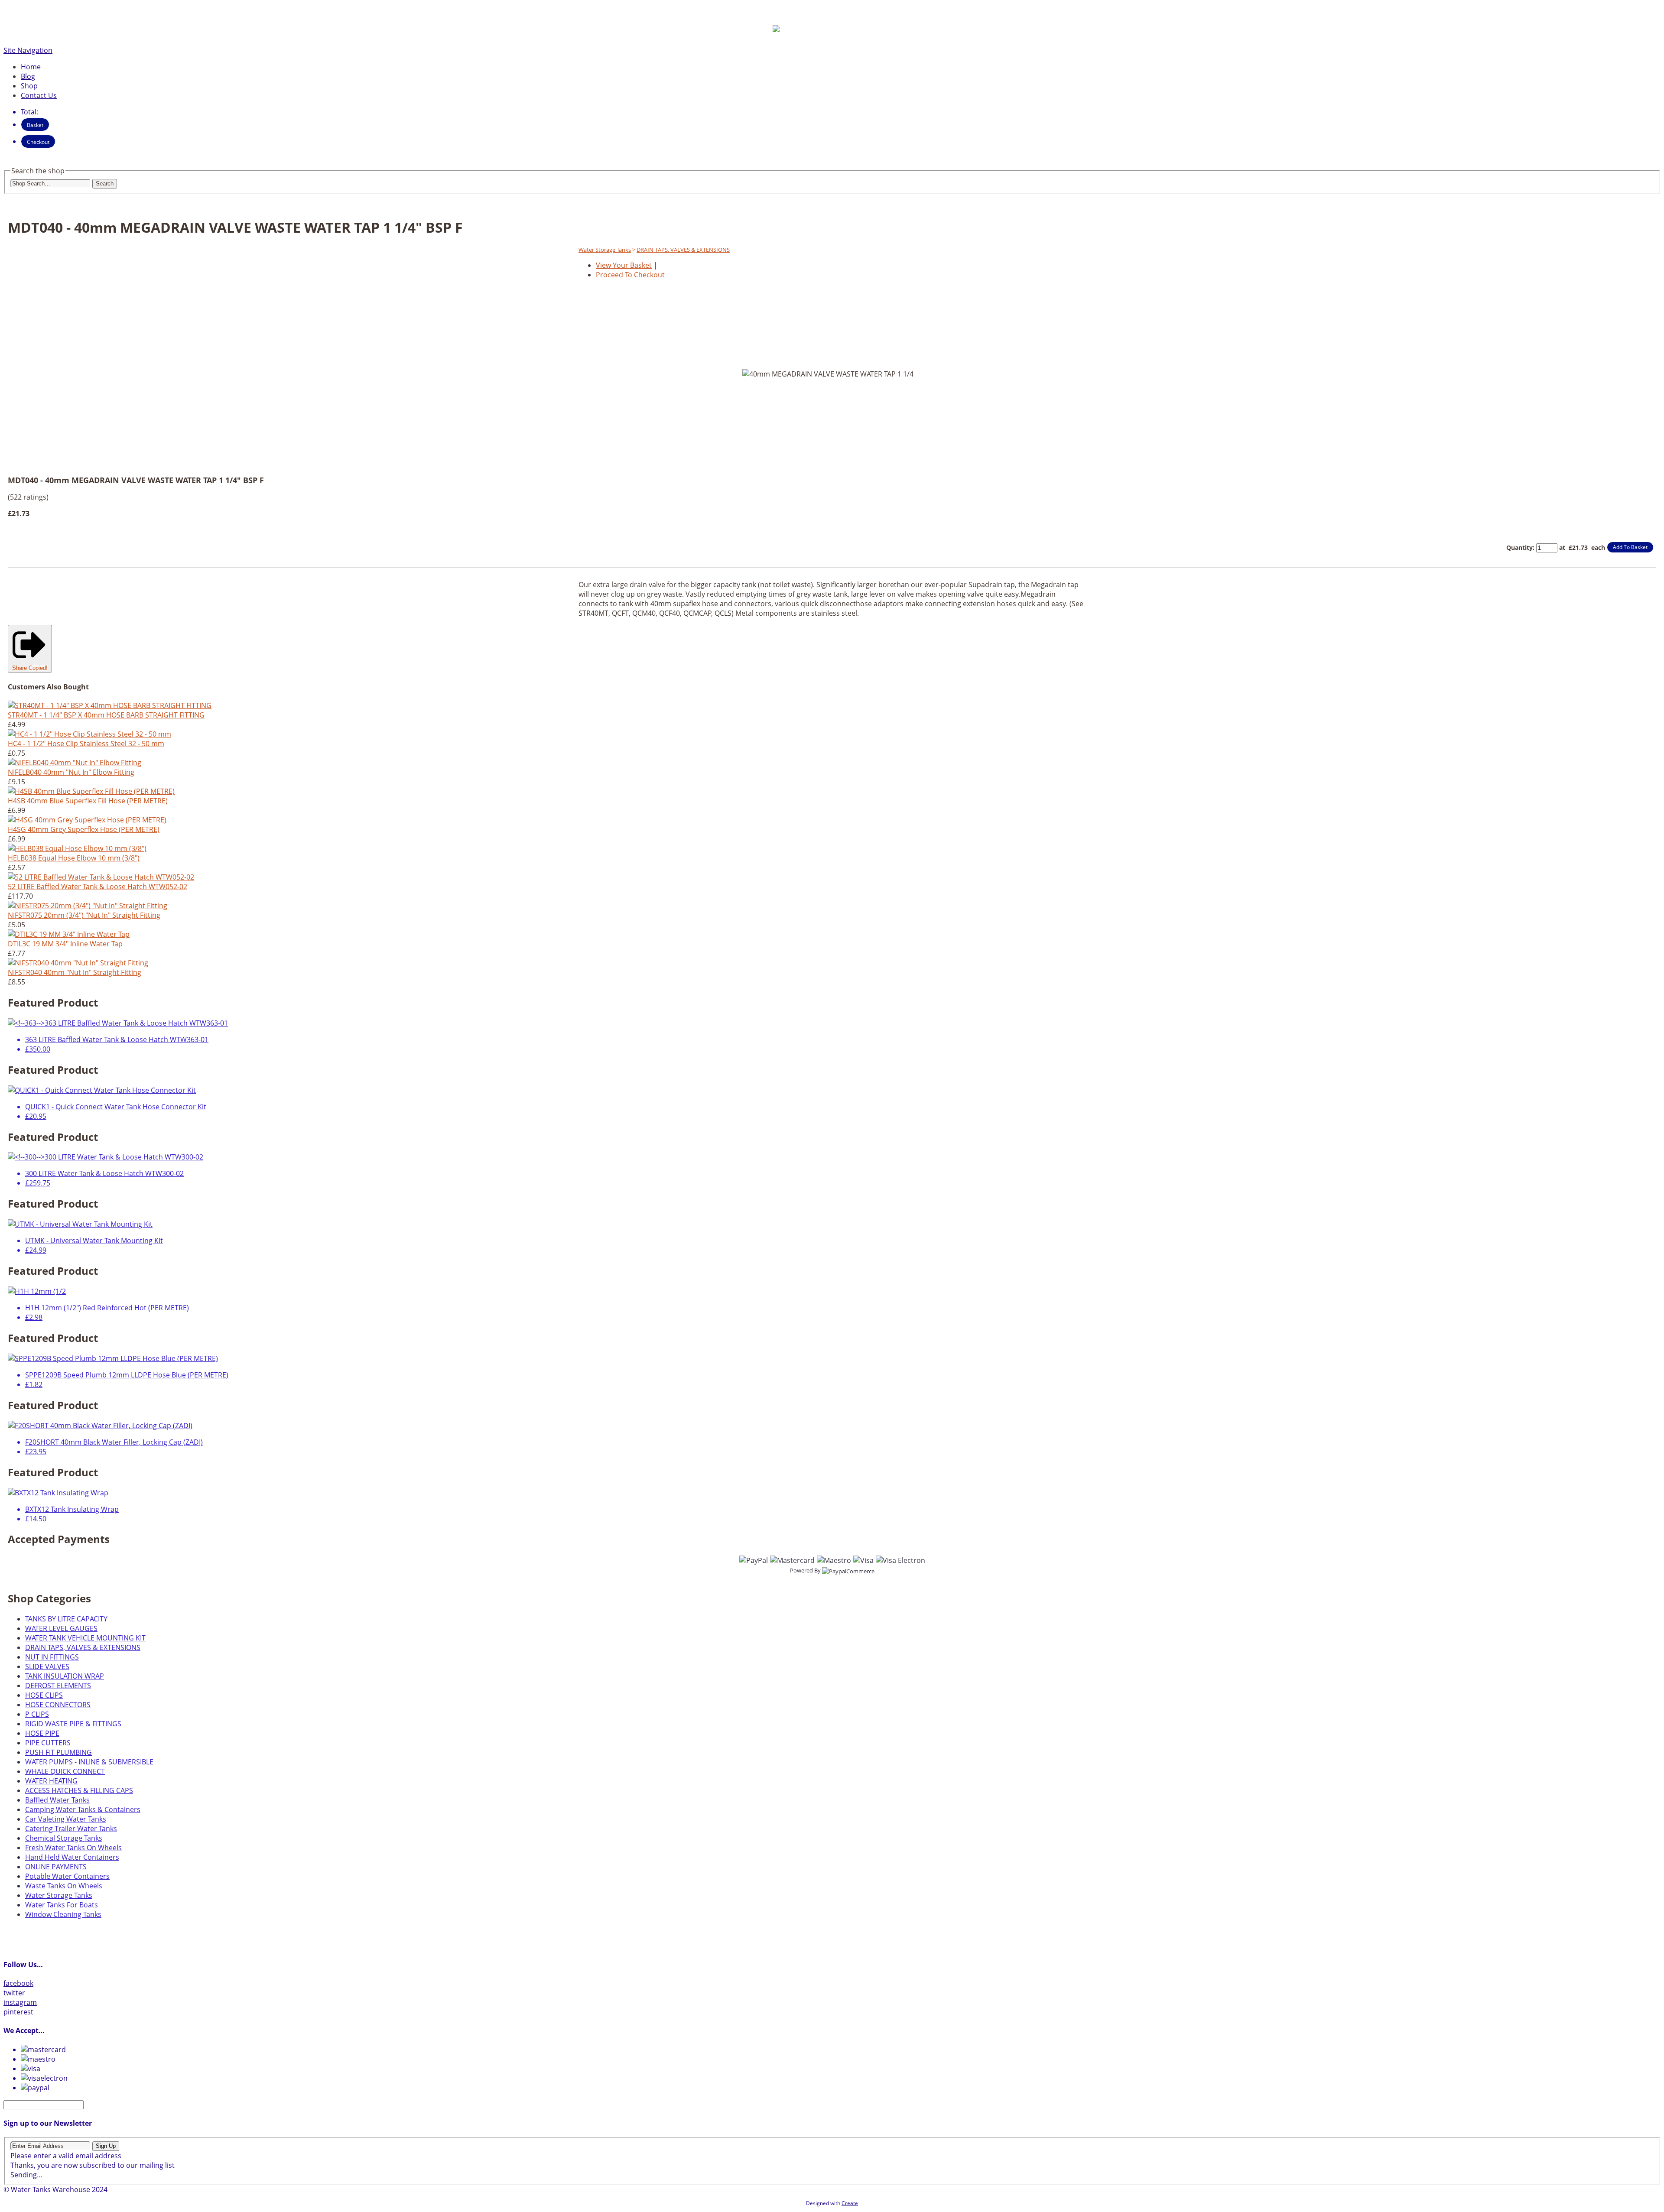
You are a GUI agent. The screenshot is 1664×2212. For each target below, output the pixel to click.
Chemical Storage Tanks (64, 1838)
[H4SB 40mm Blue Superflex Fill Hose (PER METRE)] (91, 791)
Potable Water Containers (67, 1876)
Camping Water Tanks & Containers (83, 1809)
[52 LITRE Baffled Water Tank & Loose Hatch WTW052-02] (101, 877)
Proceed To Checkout (630, 275)
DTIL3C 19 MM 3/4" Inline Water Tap (65, 944)
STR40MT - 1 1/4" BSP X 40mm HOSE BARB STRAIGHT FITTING (106, 715)
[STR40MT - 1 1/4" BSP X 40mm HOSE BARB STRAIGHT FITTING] (110, 705)
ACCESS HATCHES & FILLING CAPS (79, 1790)
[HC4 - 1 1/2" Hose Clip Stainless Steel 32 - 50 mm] (89, 734)
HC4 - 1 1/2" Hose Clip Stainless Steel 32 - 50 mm (86, 744)
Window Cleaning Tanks (63, 1914)
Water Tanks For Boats (62, 1905)
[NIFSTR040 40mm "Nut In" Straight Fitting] (78, 963)
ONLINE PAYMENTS (56, 1867)
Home (31, 67)
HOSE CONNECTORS (58, 1705)
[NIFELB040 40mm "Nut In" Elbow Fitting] (75, 763)
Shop (29, 86)
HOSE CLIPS (44, 1695)
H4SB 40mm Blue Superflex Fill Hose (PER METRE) (88, 801)
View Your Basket (624, 265)
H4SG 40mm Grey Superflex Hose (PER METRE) (84, 829)
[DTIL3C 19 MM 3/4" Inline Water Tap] (69, 934)
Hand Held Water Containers (72, 1857)
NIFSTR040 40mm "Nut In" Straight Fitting (75, 972)
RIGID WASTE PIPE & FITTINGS (73, 1724)
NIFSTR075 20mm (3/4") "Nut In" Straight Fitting (84, 915)
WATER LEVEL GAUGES (61, 1628)
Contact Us (39, 95)
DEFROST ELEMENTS (58, 1686)
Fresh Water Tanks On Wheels (73, 1848)
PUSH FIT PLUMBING (58, 1752)
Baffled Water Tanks (57, 1800)
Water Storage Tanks (605, 250)
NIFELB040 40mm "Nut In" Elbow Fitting (71, 772)
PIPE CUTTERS (48, 1743)
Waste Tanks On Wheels (64, 1886)
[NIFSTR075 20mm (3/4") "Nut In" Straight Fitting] (88, 906)
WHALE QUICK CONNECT (65, 1771)
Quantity (1519, 547)
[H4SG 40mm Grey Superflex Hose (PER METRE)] (87, 820)
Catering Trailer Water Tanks (71, 1829)
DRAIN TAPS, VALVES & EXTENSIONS (683, 250)
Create (850, 2203)
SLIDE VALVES (47, 1666)
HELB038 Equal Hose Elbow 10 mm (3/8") (74, 858)
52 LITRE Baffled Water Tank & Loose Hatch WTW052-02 (97, 887)
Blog (28, 76)
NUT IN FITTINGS (52, 1657)
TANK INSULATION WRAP (65, 1676)
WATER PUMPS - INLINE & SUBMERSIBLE (89, 1762)
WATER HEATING (51, 1781)
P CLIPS (37, 1714)
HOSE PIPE (42, 1733)
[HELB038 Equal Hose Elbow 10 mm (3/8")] (77, 848)
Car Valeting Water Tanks (66, 1819)
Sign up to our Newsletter (48, 2123)
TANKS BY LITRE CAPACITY (66, 1619)
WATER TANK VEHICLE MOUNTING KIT (85, 1638)
